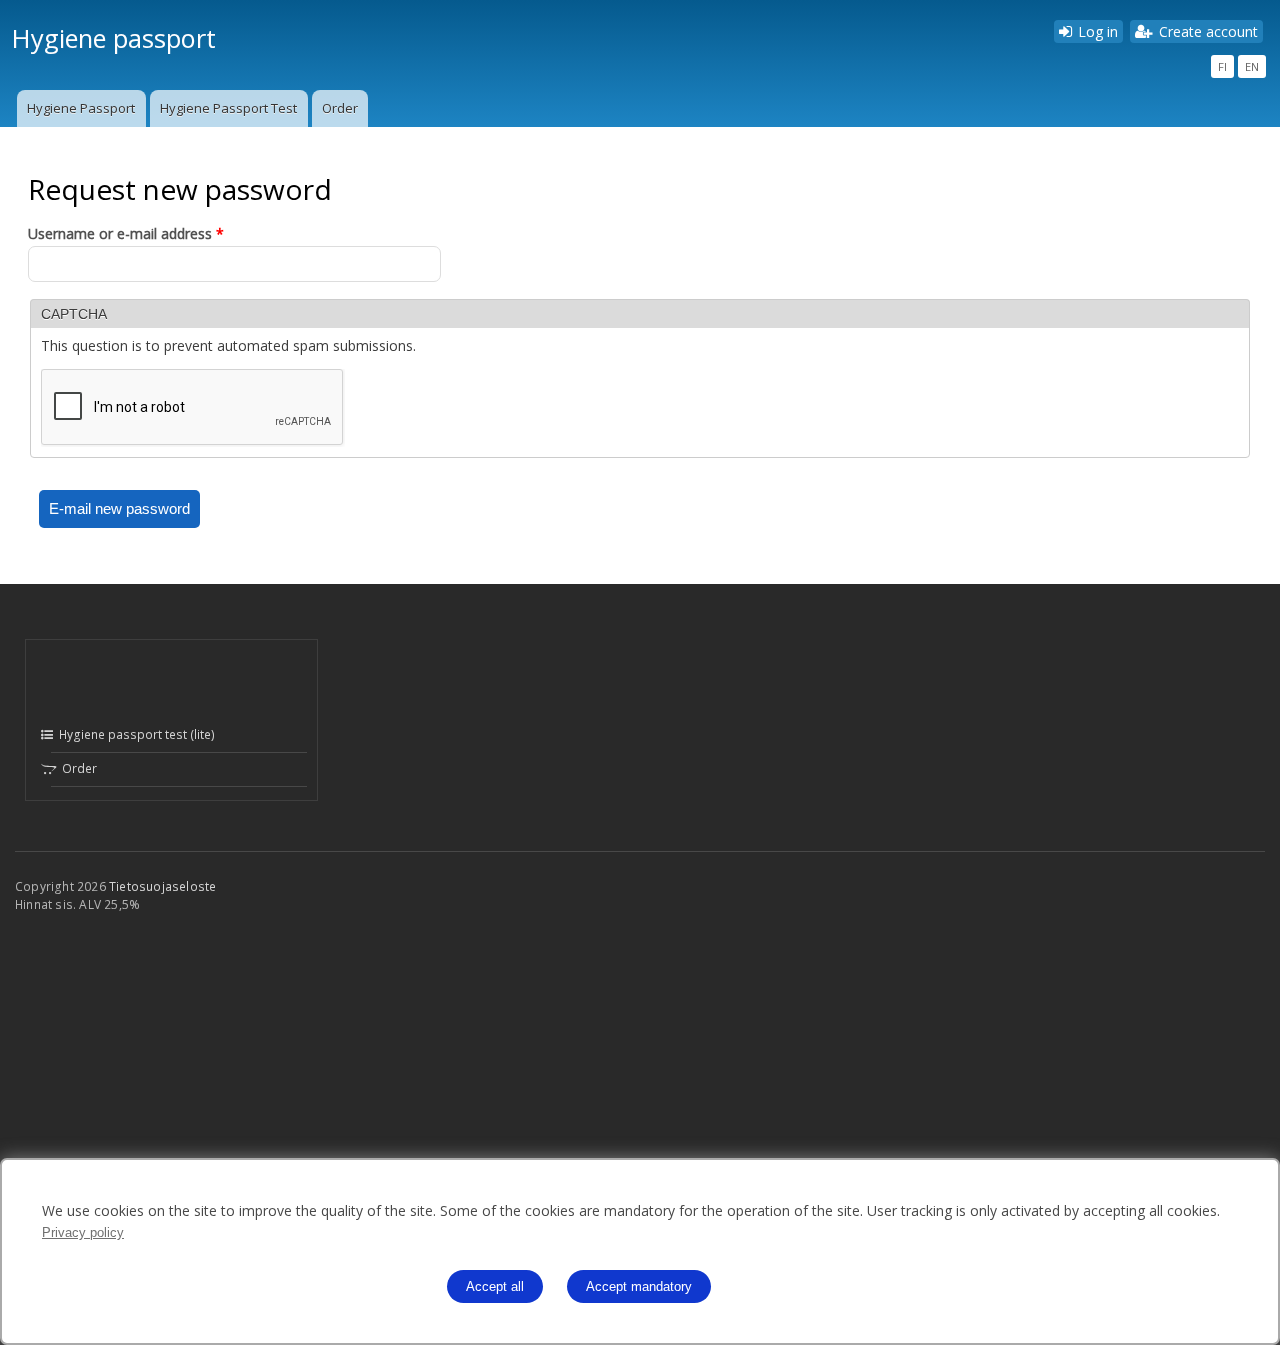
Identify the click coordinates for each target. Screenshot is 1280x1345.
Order (340, 108)
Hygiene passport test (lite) (135, 734)
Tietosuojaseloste (162, 886)
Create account (1208, 31)
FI (1222, 66)
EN (1252, 66)
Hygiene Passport (81, 108)
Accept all (495, 1286)
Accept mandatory (639, 1286)
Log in (1098, 31)
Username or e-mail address (126, 233)
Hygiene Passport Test (228, 108)
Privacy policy (83, 1232)
